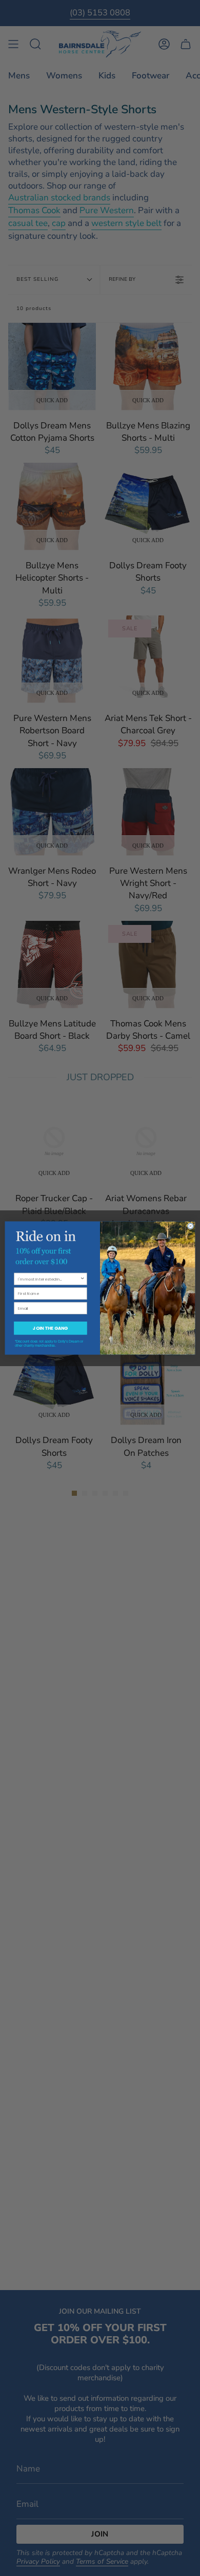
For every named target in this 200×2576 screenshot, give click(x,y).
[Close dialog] (190, 1226)
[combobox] (49, 1279)
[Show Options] (83, 1279)
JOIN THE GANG (50, 1328)
